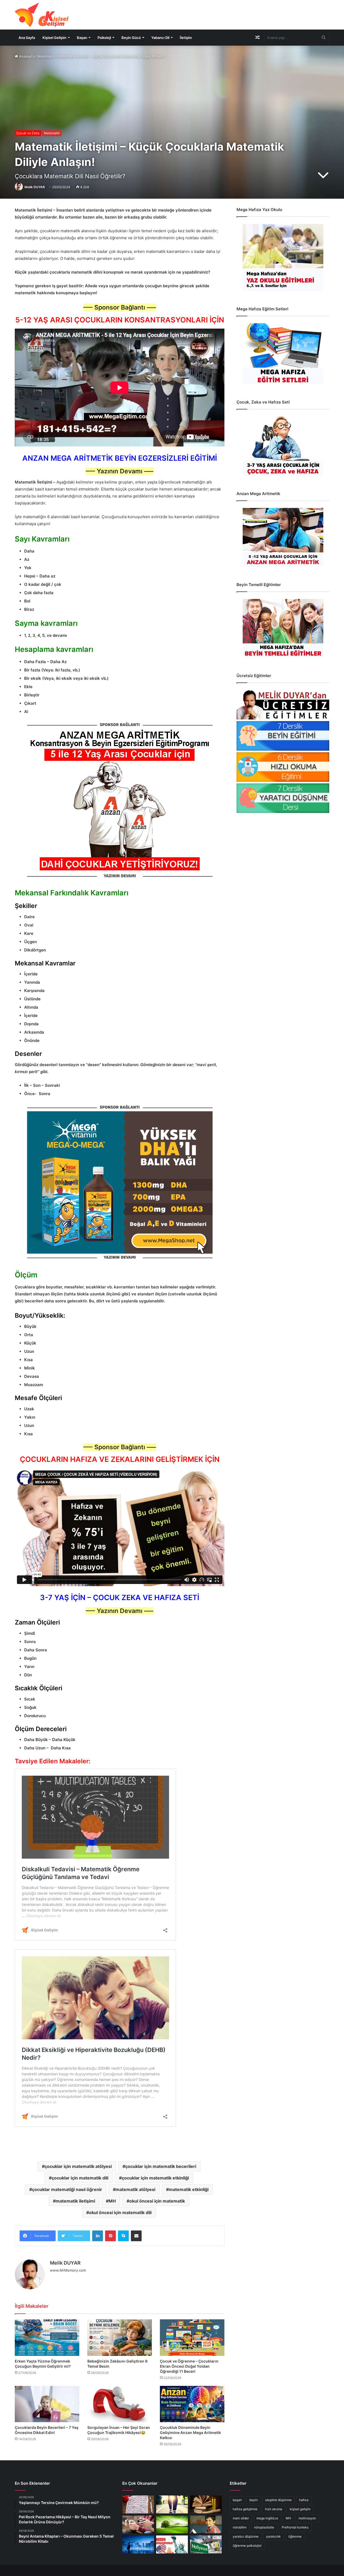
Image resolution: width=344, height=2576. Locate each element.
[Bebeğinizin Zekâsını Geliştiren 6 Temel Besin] (120, 2337)
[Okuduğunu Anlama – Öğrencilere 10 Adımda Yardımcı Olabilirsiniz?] (206, 2525)
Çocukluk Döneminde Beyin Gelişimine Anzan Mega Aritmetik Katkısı (190, 2433)
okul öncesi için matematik (157, 2201)
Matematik (46, 56)
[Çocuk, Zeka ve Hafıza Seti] (283, 446)
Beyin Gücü (131, 38)
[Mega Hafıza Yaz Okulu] (283, 257)
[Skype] (123, 2236)
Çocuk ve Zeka (28, 133)
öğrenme (295, 2536)
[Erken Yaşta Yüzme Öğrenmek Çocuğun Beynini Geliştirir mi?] (47, 2337)
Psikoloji (104, 38)
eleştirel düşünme (278, 2500)
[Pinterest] (110, 2236)
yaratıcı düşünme (246, 2536)
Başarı (82, 38)
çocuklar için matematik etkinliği (155, 2178)
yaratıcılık (273, 2536)
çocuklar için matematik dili (80, 2178)
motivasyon (307, 2518)
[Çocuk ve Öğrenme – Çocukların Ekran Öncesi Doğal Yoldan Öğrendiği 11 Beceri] (192, 2337)
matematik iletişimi (75, 2201)
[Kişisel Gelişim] (42, 15)
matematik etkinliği (189, 2189)
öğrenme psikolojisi (247, 2546)
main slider (241, 2518)
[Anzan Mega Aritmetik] (283, 537)
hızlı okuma (274, 2509)
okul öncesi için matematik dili (120, 2212)
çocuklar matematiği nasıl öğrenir (67, 2189)
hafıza (304, 2500)
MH (112, 2201)
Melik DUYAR (35, 187)
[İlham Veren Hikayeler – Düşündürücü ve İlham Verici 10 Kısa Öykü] (206, 2504)
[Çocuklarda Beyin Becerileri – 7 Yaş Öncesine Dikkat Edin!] (47, 2404)
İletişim (186, 38)
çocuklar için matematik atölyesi (78, 2166)
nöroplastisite (264, 2527)
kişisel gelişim (300, 2509)
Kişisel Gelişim (54, 38)
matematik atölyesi (135, 2189)
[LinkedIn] (98, 2236)
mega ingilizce (267, 2518)
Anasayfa (26, 56)
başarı (237, 2500)
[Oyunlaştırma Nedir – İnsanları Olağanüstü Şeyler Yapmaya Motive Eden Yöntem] (138, 2525)
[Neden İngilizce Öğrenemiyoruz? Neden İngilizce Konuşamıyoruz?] (172, 2544)
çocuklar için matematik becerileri (161, 2166)
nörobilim (240, 2527)
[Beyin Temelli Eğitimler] (283, 628)
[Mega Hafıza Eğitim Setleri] (283, 354)
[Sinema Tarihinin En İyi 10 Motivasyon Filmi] (206, 2544)
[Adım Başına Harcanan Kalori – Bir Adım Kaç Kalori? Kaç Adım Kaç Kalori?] (172, 2504)
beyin (254, 2500)
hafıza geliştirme (245, 2509)
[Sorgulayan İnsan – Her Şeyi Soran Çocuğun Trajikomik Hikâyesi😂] (120, 2404)
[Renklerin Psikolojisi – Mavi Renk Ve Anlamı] (138, 2544)
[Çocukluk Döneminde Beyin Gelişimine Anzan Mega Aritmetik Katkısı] (192, 2404)
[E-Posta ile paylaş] (136, 2236)
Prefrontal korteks (295, 2527)
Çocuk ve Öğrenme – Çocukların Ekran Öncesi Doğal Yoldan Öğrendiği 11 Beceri (189, 2366)
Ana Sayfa (27, 38)
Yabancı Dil (160, 38)
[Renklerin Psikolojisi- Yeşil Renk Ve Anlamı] (172, 2525)
